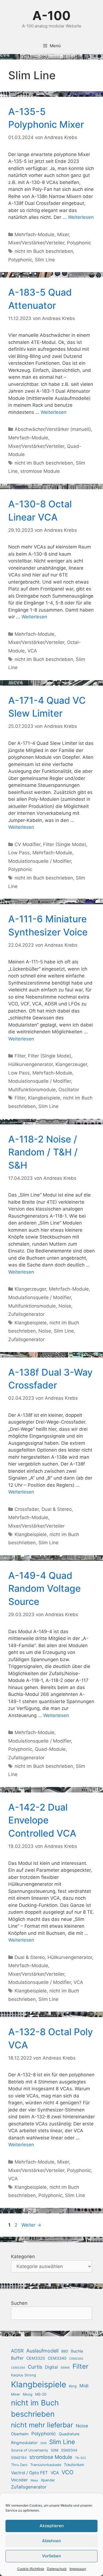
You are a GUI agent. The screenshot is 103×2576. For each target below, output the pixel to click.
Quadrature (69, 2434)
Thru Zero (19, 2465)
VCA (32, 651)
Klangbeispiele (44, 1098)
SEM (43, 2443)
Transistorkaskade (46, 2465)
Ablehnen (51, 2541)
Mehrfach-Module (34, 234)
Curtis (35, 2367)
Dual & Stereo (57, 1509)
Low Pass (19, 853)
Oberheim (20, 2434)
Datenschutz (57, 2569)
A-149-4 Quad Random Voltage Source (44, 1588)
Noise (65, 1306)
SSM (55, 2450)
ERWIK (65, 2368)
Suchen (19, 2303)
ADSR (17, 2351)
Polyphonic (79, 243)
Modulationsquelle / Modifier (40, 861)
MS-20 (41, 2394)
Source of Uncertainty (30, 2450)
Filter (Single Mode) (65, 844)
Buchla (77, 2351)
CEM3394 (18, 2368)
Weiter (31, 2225)
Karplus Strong (23, 2375)
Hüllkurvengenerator (30, 1064)
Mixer (63, 234)
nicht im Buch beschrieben (44, 251)
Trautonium (74, 2465)
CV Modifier (27, 844)
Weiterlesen (81, 217)
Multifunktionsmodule (32, 1090)
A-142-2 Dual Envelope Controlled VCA (42, 1820)
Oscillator (69, 1090)
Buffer (17, 2358)
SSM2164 (19, 2458)
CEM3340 (57, 2358)
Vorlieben (51, 2556)
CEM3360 (76, 2359)
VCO (68, 2472)
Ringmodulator (24, 2443)
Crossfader (27, 1509)
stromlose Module (40, 471)
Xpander (48, 2480)
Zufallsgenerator (26, 1314)
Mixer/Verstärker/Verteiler (36, 243)
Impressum (78, 2569)
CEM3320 (36, 2358)
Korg (73, 2386)
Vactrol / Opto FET (29, 2473)
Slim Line (45, 260)
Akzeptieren (52, 2526)
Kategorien (23, 2257)
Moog (28, 2394)
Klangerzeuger (71, 1064)
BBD (65, 2351)
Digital (51, 2367)
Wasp (34, 2480)
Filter (20, 1056)
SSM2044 (69, 2450)
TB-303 (80, 2458)
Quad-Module (50, 1749)
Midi (84, 2386)
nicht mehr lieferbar (42, 2425)
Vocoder (19, 2480)
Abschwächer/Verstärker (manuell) (53, 429)
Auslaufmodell (42, 2351)
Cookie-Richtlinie (31, 2569)
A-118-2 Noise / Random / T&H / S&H (43, 1152)
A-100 (51, 15)
